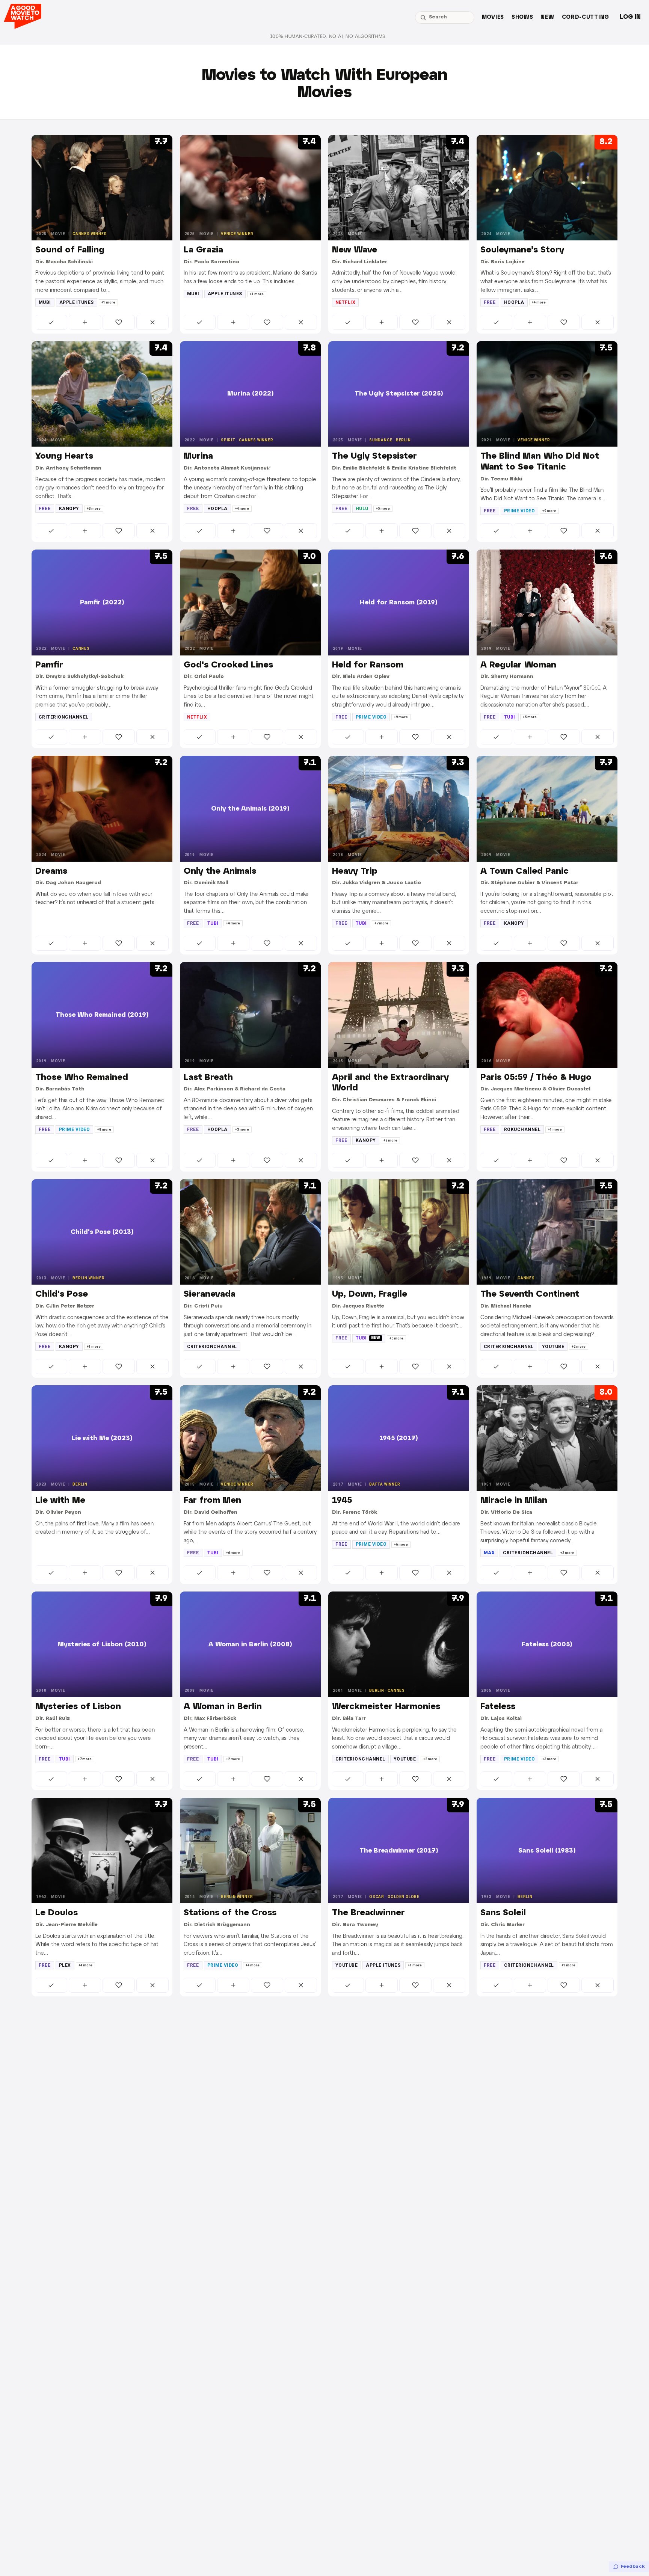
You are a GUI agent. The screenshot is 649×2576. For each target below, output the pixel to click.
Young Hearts (64, 456)
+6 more (233, 1553)
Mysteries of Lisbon (78, 1707)
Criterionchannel (64, 717)
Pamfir (49, 665)
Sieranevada (210, 1294)
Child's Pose (62, 1294)
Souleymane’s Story (522, 250)
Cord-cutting (586, 17)
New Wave (355, 250)
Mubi (45, 302)
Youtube (553, 1347)
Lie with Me (60, 1501)
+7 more (381, 923)
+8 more (104, 1129)
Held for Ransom (368, 665)
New (547, 17)
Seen (51, 322)
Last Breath (208, 1078)
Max (489, 1553)
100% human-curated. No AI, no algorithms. (328, 37)
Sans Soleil (503, 1913)
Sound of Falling (70, 250)
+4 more (539, 302)
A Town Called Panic (524, 871)
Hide (152, 322)
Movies (493, 17)
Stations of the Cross (230, 1913)
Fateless (498, 1707)
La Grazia (203, 250)
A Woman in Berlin (223, 1707)
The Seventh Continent (530, 1294)
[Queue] (85, 322)
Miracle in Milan (514, 1501)
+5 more (383, 509)
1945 (342, 1501)
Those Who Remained (82, 1078)
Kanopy (69, 509)
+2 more (390, 1140)
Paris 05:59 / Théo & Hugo (536, 1078)
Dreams (51, 871)
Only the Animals (220, 871)
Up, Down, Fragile (370, 1294)
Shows (522, 17)
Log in (630, 17)
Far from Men (212, 1501)
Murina (198, 456)
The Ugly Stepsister (374, 456)
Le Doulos (57, 1913)
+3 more (94, 509)
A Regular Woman (518, 665)
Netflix (345, 302)
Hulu (362, 509)
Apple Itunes (77, 302)
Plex (65, 1965)
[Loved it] (119, 322)
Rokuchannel (522, 1129)
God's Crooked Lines (228, 665)
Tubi (510, 717)
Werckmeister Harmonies (386, 1707)
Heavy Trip (355, 871)
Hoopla (514, 302)
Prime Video (519, 511)
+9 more (549, 511)
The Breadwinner (368, 1913)
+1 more (108, 302)
